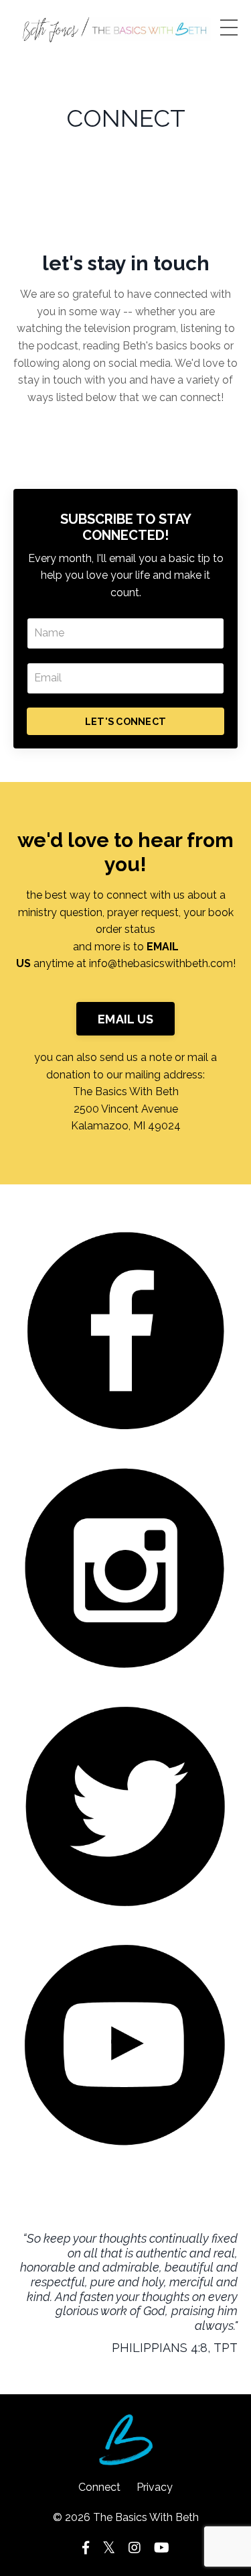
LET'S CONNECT (125, 721)
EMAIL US (125, 1019)
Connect (99, 2487)
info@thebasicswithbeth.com (161, 963)
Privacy (155, 2487)
